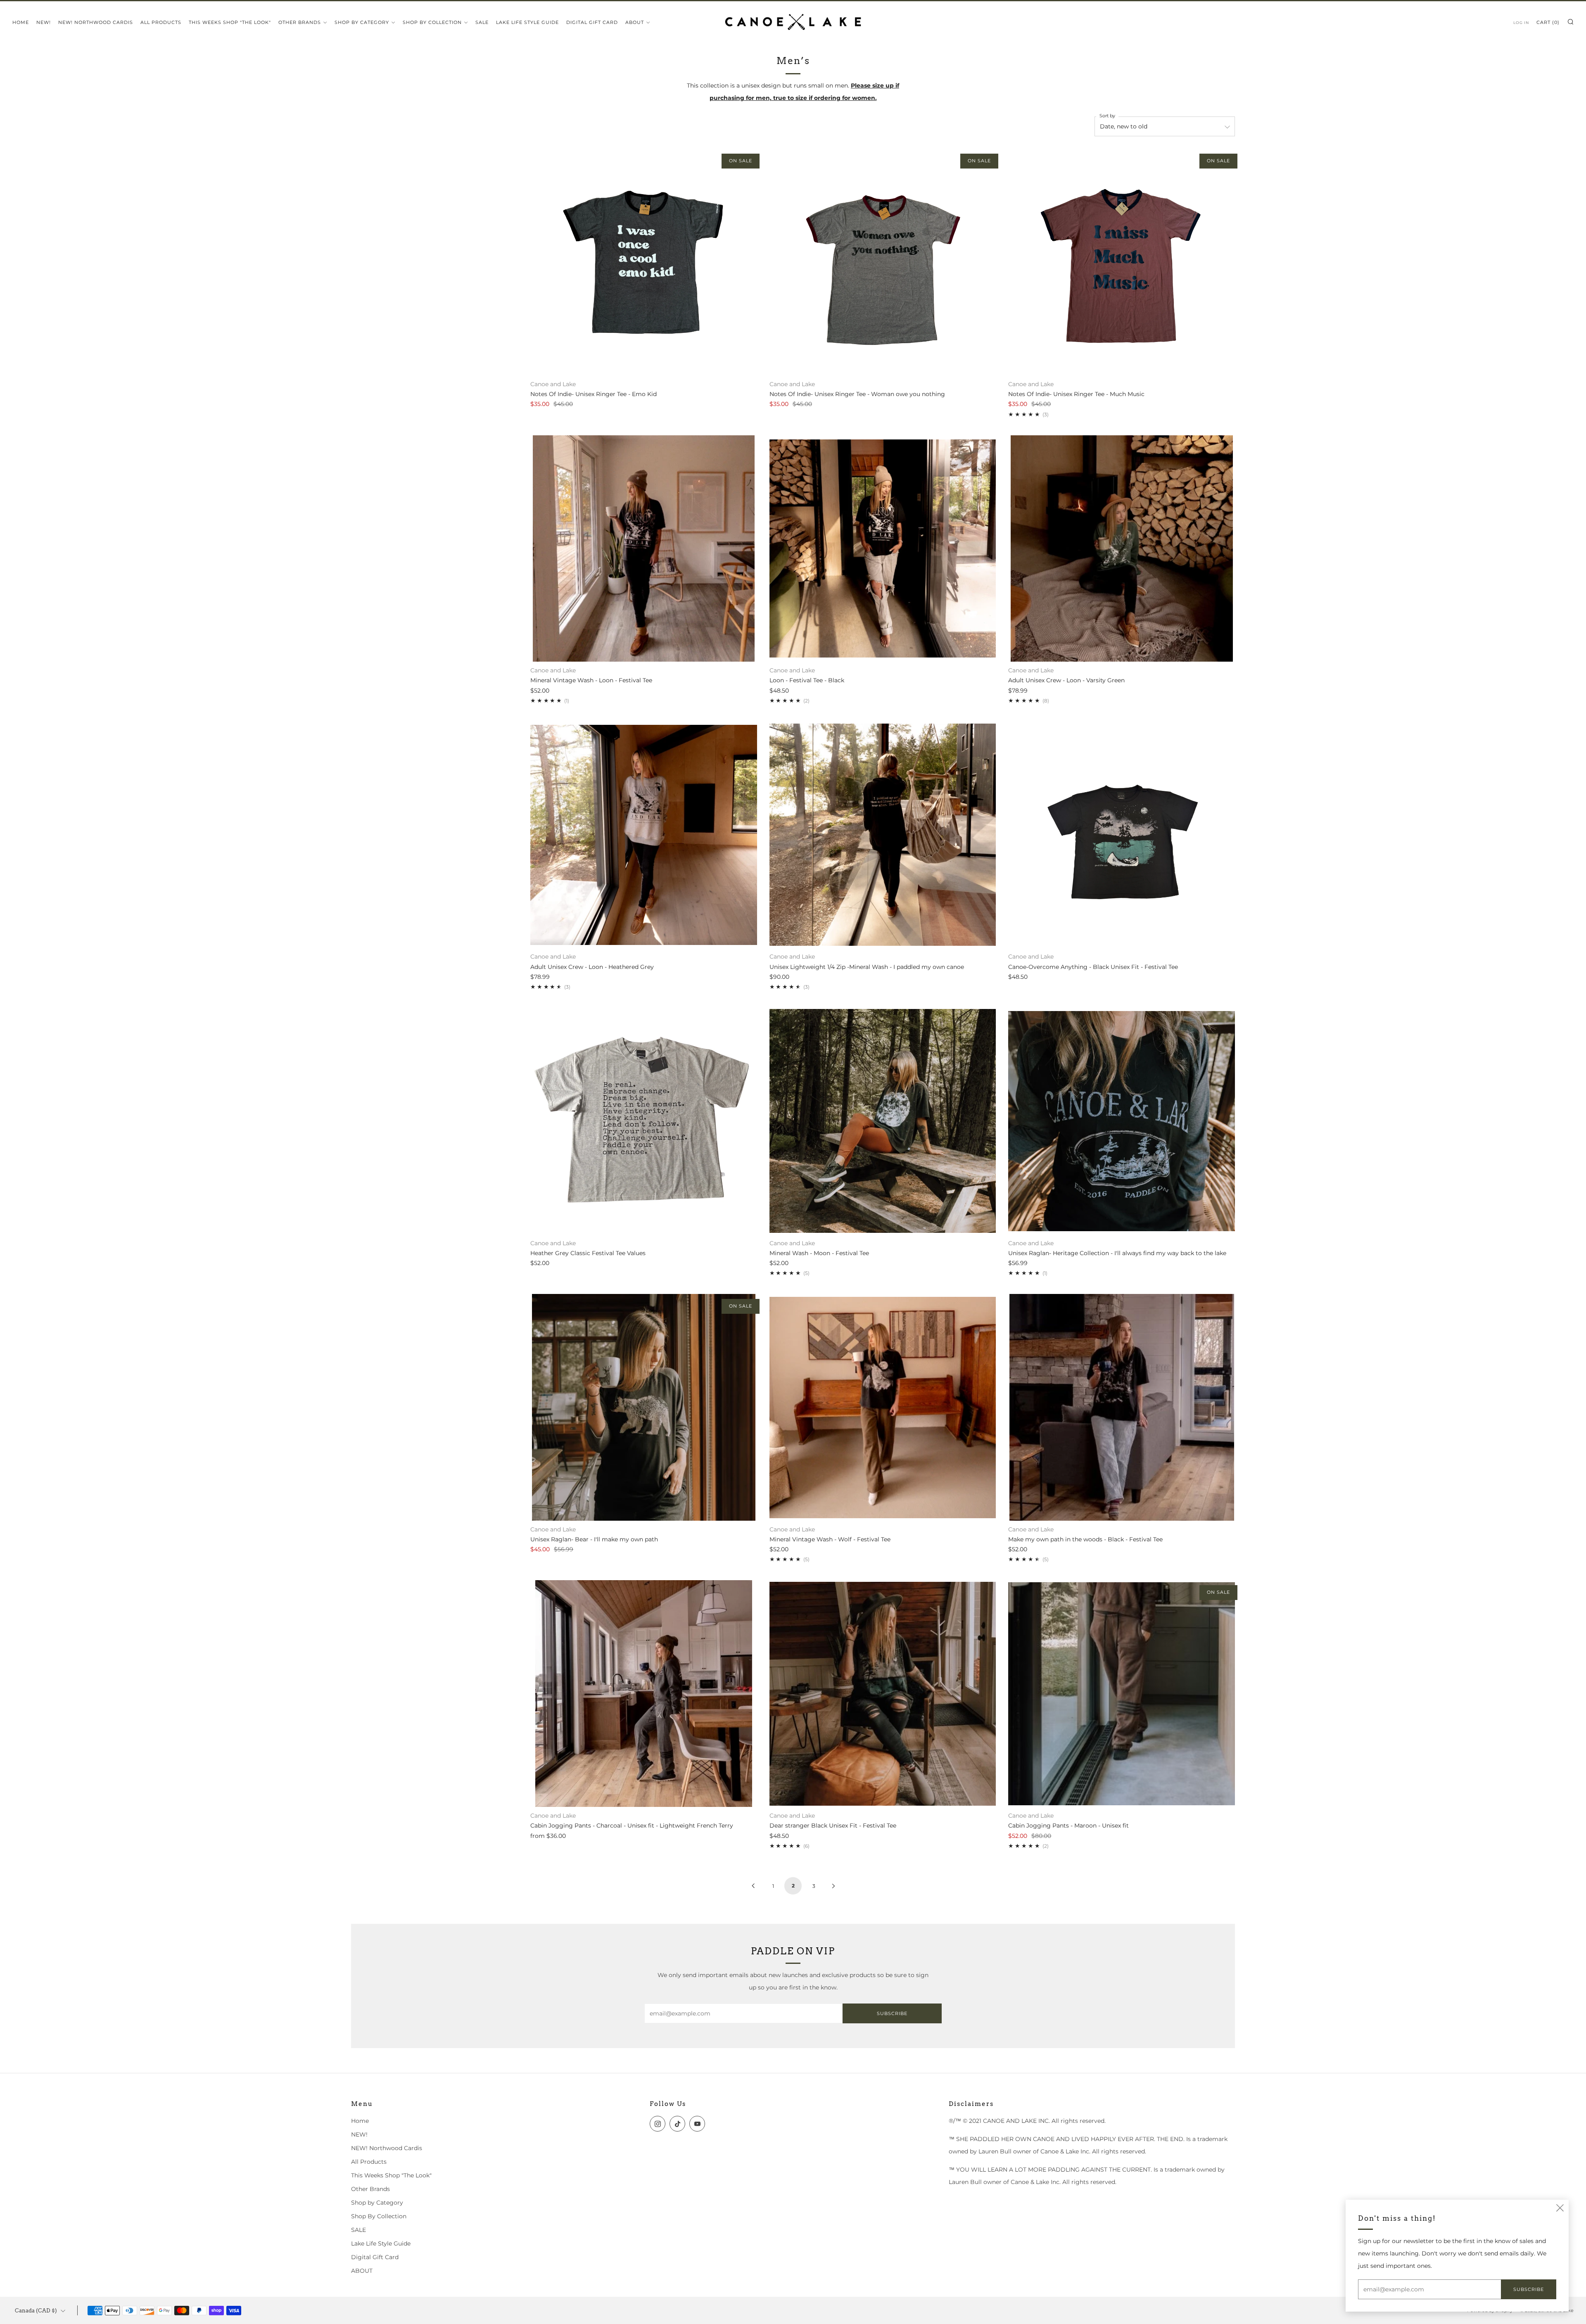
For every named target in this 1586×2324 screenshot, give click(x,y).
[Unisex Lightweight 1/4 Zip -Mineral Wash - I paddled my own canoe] (883, 835)
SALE (482, 22)
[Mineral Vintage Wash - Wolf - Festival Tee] (883, 1407)
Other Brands (300, 22)
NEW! (44, 22)
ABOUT (635, 22)
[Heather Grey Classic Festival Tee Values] (644, 1121)
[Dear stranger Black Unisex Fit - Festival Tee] (883, 1694)
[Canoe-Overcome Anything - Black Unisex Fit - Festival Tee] (1122, 835)
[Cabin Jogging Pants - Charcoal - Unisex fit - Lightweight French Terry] (644, 1694)
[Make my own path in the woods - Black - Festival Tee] (1122, 1407)
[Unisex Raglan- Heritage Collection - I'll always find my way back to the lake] (1122, 1121)
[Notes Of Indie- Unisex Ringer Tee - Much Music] (1122, 262)
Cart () (1548, 22)
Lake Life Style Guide (527, 22)
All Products (161, 22)
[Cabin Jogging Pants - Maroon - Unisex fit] (1122, 1694)
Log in (1521, 23)
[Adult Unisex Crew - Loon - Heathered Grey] (644, 835)
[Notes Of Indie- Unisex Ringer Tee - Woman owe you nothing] (883, 262)
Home (21, 22)
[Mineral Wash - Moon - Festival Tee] (883, 1121)
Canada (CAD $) (36, 2311)
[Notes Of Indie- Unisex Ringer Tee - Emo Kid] (644, 262)
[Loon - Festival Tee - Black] (883, 549)
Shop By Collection (432, 22)
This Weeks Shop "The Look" (230, 22)
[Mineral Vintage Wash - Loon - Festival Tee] (644, 549)
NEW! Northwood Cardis (96, 22)
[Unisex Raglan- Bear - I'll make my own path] (644, 1407)
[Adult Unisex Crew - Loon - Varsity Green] (1122, 549)
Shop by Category (362, 22)
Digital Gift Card (592, 22)
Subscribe (892, 2013)
